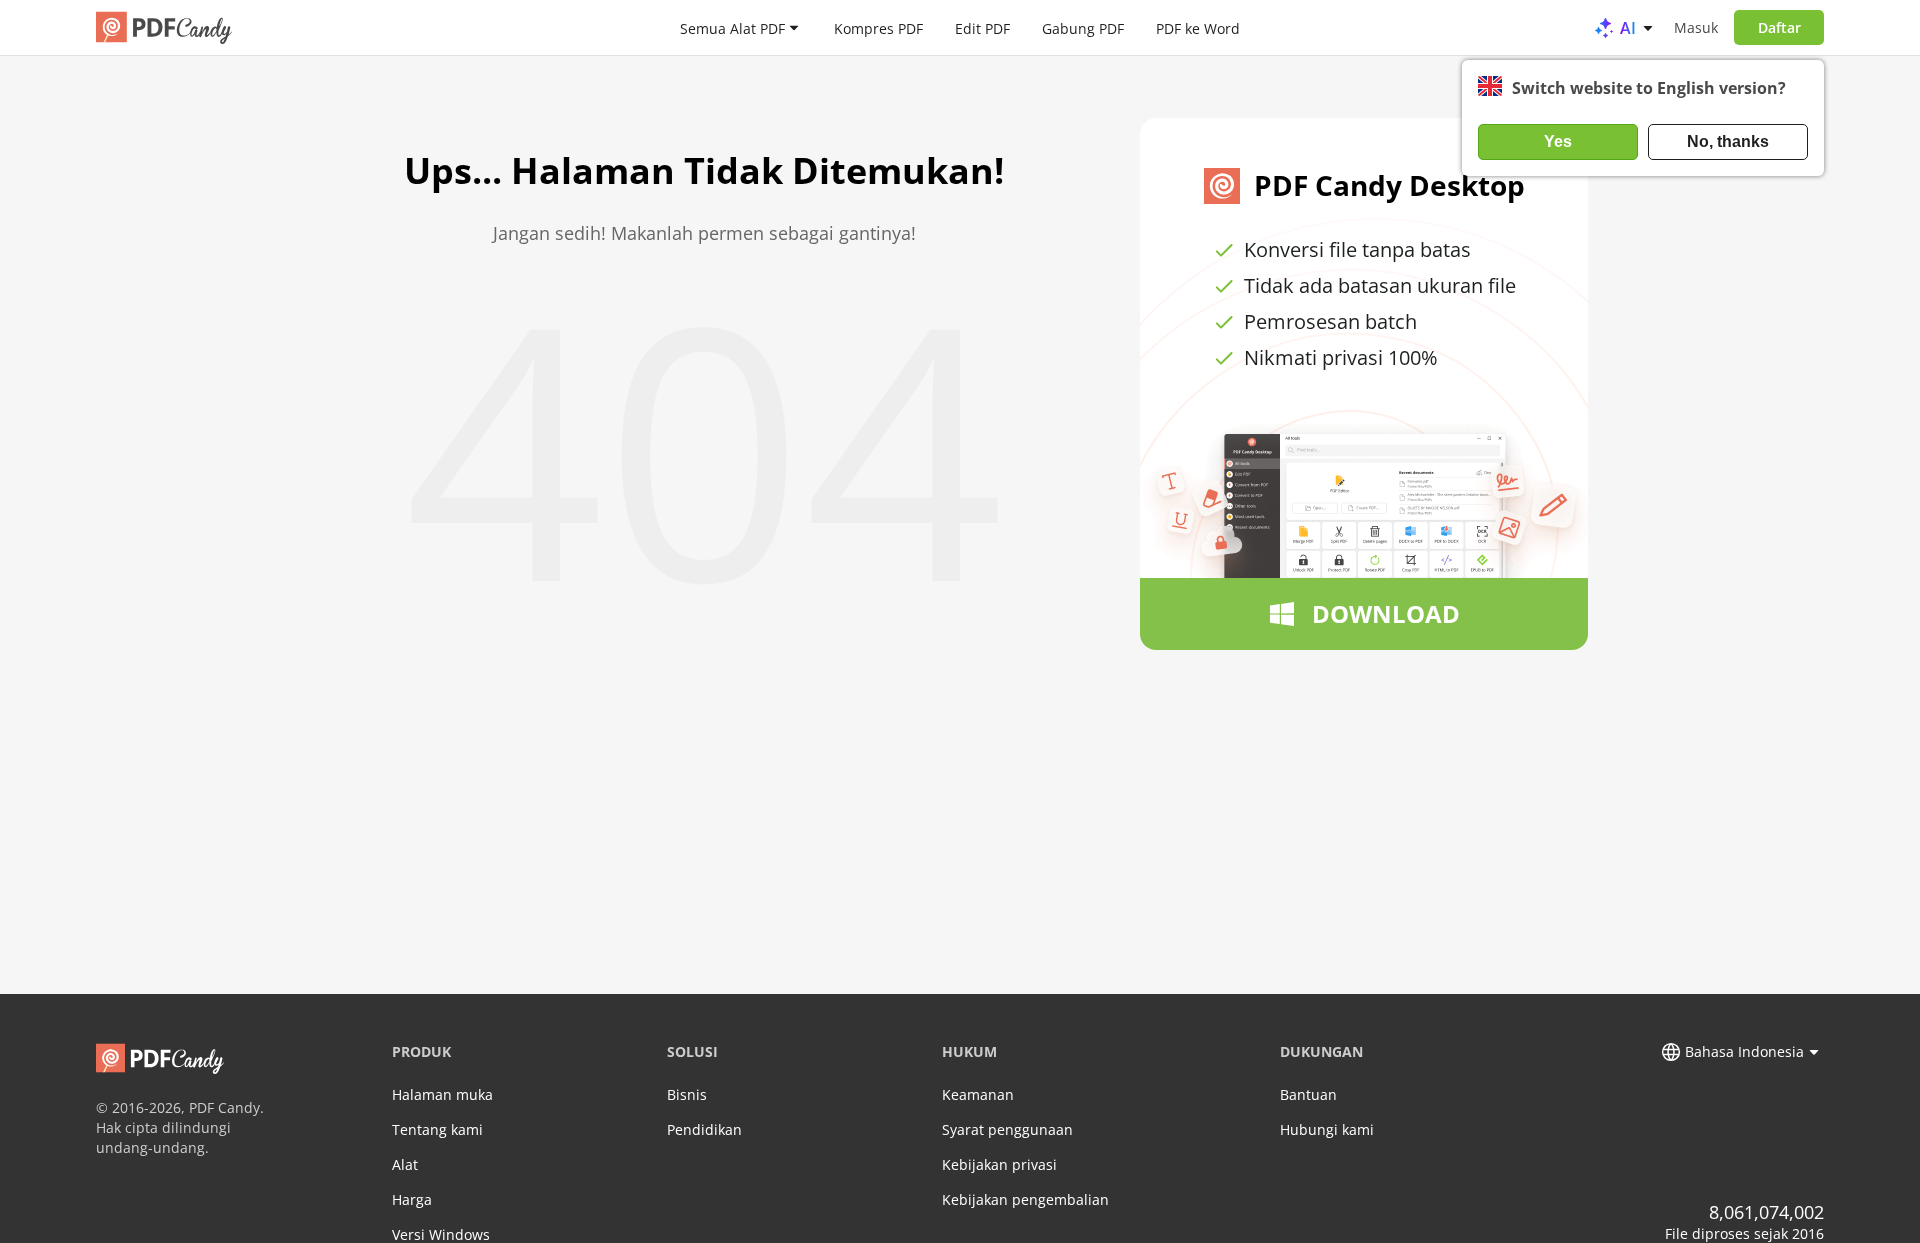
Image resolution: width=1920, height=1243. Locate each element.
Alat (405, 1164)
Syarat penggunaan (1007, 1129)
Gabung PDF (1083, 27)
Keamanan (978, 1094)
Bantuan (1308, 1094)
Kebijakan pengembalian (1025, 1199)
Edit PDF (982, 27)
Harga (412, 1199)
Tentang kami (437, 1129)
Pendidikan (704, 1129)
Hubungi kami (1327, 1129)
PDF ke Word (1198, 27)
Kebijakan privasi (999, 1164)
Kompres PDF (878, 27)
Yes (1558, 141)
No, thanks (1728, 141)
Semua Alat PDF (732, 27)
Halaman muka (442, 1094)
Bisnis (687, 1094)
